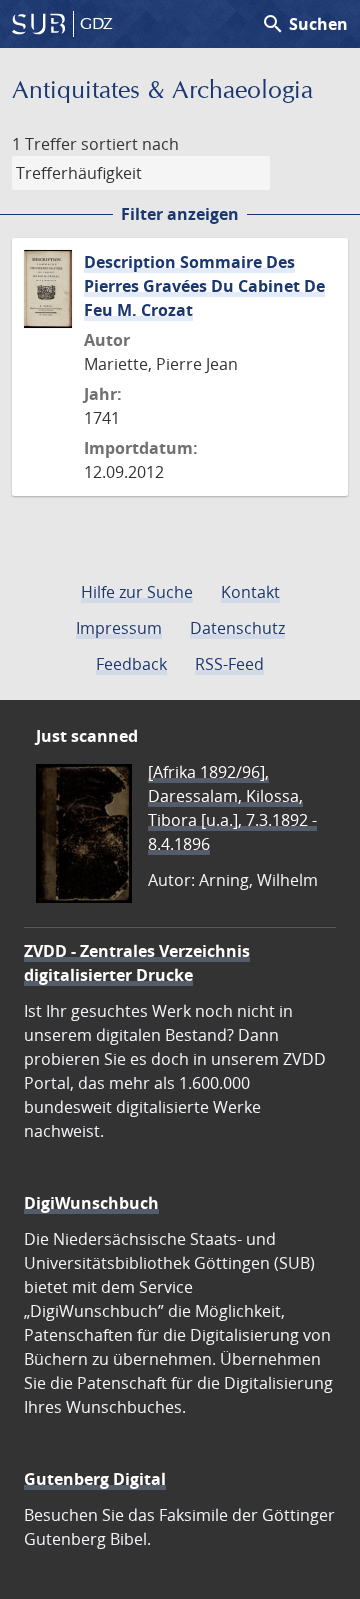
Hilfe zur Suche (137, 592)
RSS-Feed (229, 664)
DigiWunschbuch (91, 1203)
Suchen (304, 24)
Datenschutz (237, 628)
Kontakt (250, 592)
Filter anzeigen (180, 214)
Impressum (119, 628)
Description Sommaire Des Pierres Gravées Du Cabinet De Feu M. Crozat (204, 286)
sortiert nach (130, 144)
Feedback (131, 664)
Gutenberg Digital (95, 1479)
